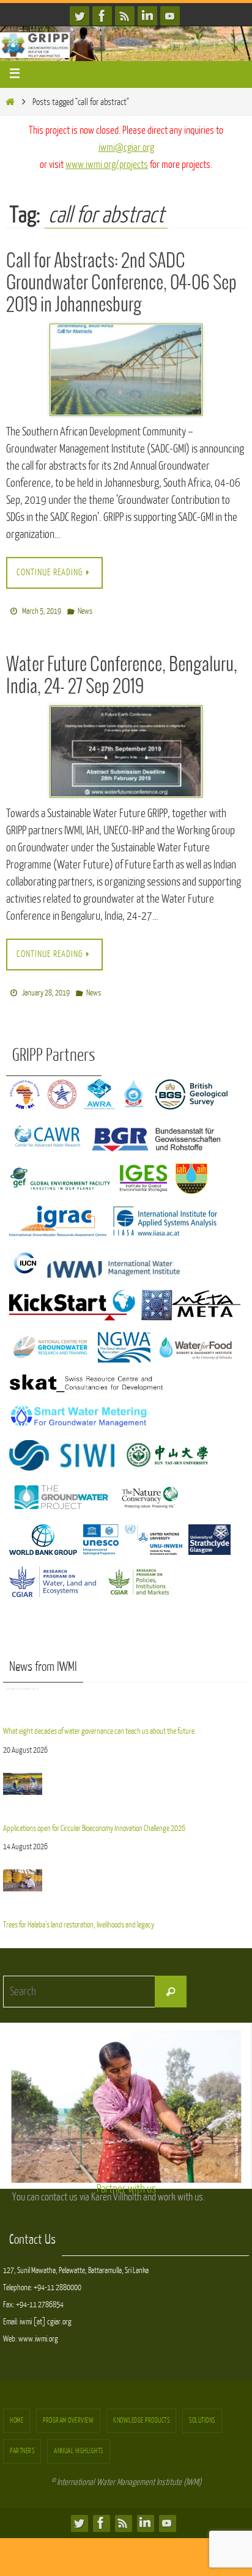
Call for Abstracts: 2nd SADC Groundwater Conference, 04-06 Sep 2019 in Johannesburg (121, 283)
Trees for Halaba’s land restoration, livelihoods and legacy (79, 1876)
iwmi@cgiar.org (126, 147)
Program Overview (68, 2413)
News (85, 609)
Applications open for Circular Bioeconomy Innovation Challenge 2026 (94, 1782)
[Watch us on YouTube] (170, 16)
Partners (22, 2444)
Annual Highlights (79, 2444)
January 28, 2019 (46, 988)
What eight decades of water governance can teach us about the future (99, 1688)
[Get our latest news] (125, 16)
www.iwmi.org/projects (107, 165)
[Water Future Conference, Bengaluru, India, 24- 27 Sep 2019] (126, 748)
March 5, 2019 (42, 609)
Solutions (202, 2413)
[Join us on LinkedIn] (147, 16)
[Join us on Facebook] (102, 16)
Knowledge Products (141, 2413)
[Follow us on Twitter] (80, 16)
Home (17, 2413)
